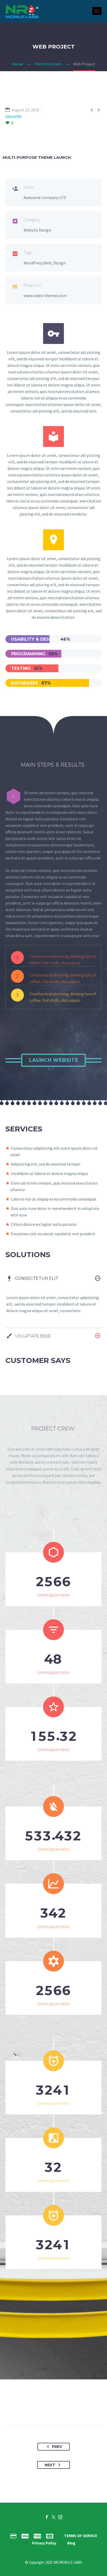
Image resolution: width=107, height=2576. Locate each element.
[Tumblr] (58, 2409)
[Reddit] (78, 2409)
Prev (57, 2447)
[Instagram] (60, 2517)
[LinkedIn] (68, 2409)
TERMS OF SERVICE (81, 2536)
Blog (71, 2543)
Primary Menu (97, 11)
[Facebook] (30, 2409)
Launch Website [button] (53, 1060)
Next (50, 2465)
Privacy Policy (44, 2543)
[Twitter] (39, 2409)
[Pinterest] (49, 2409)
